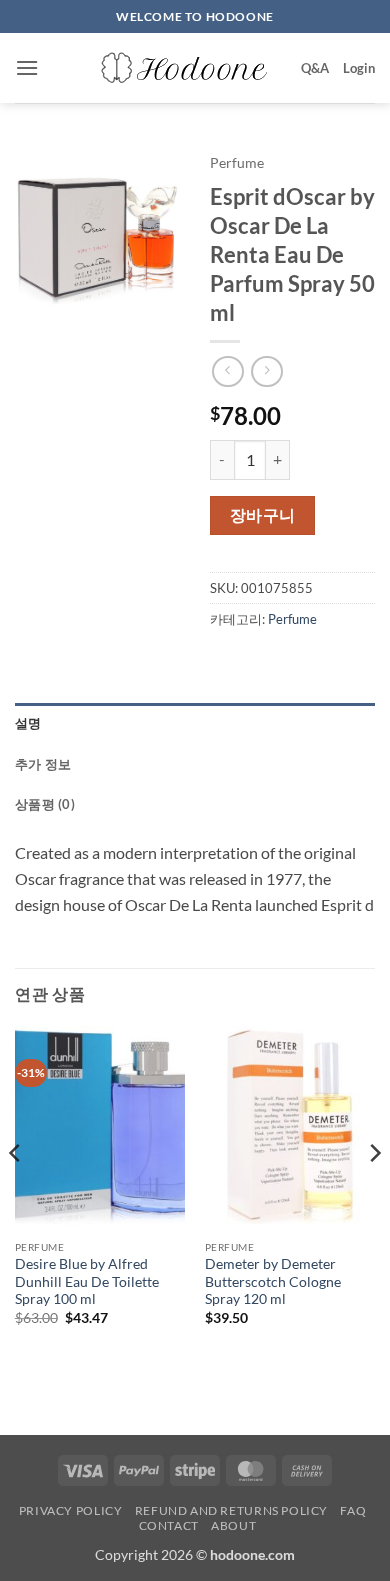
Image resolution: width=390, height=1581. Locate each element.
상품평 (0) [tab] (45, 804)
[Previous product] (266, 371)
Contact (169, 1525)
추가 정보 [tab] (43, 764)
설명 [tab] (28, 723)
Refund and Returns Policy (231, 1510)
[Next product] (227, 371)
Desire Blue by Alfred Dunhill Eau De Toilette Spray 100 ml (87, 1281)
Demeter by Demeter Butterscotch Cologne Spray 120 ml (273, 1281)
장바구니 (263, 515)
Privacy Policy (71, 1510)
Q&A (315, 68)
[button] (27, 67)
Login (359, 68)
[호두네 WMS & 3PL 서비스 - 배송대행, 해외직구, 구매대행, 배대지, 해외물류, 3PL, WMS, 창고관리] (186, 68)
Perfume (237, 163)
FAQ (353, 1510)
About (233, 1525)
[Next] (374, 1193)
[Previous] (16, 1193)
